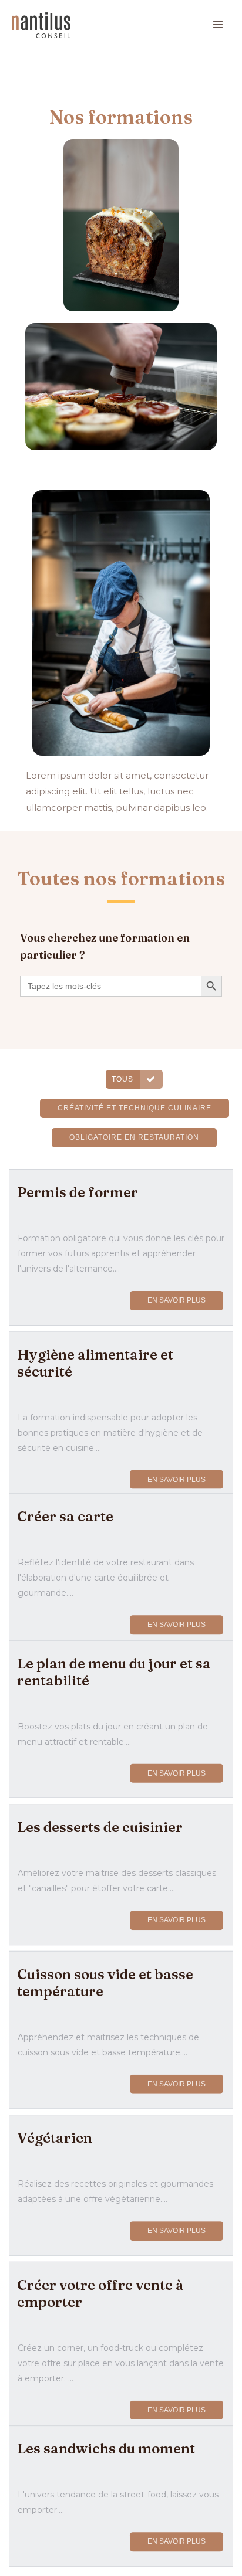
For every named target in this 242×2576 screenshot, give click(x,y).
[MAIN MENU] (218, 25)
